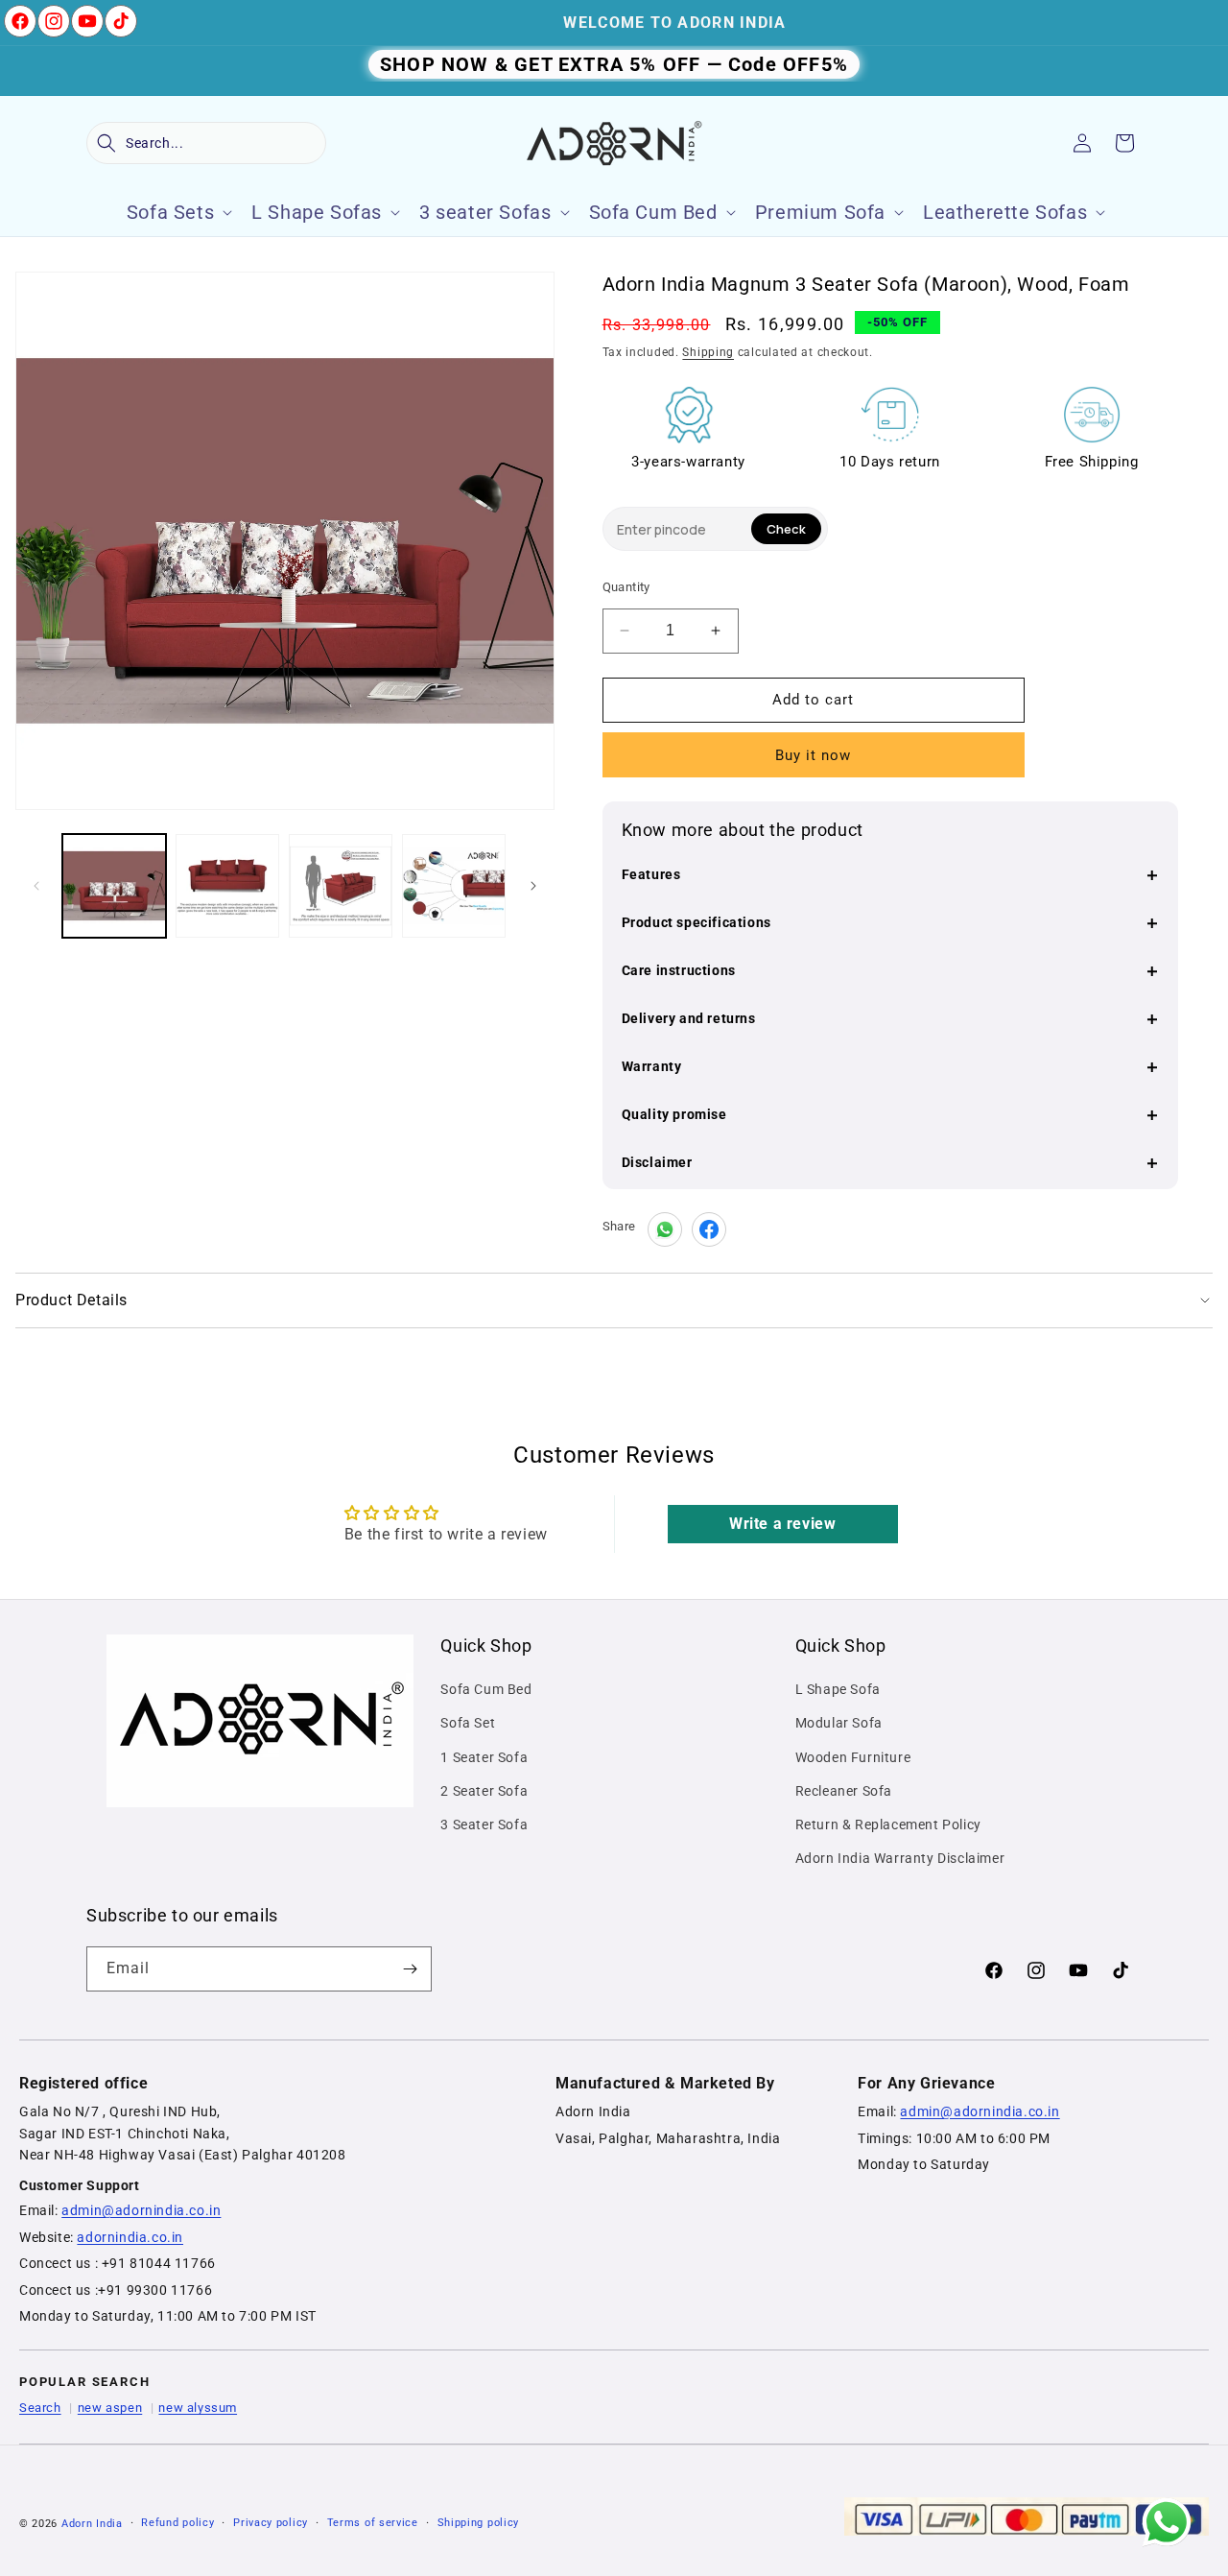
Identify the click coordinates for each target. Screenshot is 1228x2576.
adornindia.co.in (130, 2237)
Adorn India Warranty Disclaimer (900, 1858)
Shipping (708, 352)
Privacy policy (271, 2523)
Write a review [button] (782, 1524)
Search (40, 2408)
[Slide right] (533, 886)
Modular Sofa (839, 1723)
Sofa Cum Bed (486, 1689)
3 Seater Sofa (484, 1825)
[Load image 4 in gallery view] (454, 886)
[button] (206, 143)
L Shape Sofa (838, 1689)
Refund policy (177, 2523)
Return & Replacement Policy (888, 1825)
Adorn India (92, 2524)
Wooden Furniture (853, 1757)
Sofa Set (468, 1723)
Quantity (626, 587)
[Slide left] (36, 886)
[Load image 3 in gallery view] (341, 886)
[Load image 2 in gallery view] (227, 886)
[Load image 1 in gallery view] (114, 886)
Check (786, 529)
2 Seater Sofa (484, 1791)
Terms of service (373, 2523)
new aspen (110, 2408)
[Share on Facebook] (709, 1229)
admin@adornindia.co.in (141, 2210)
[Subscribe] (410, 1969)
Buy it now (813, 755)
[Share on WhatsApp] (665, 1229)
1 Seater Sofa (484, 1757)
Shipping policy (479, 2523)
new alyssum (198, 2408)
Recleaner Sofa (844, 1791)
